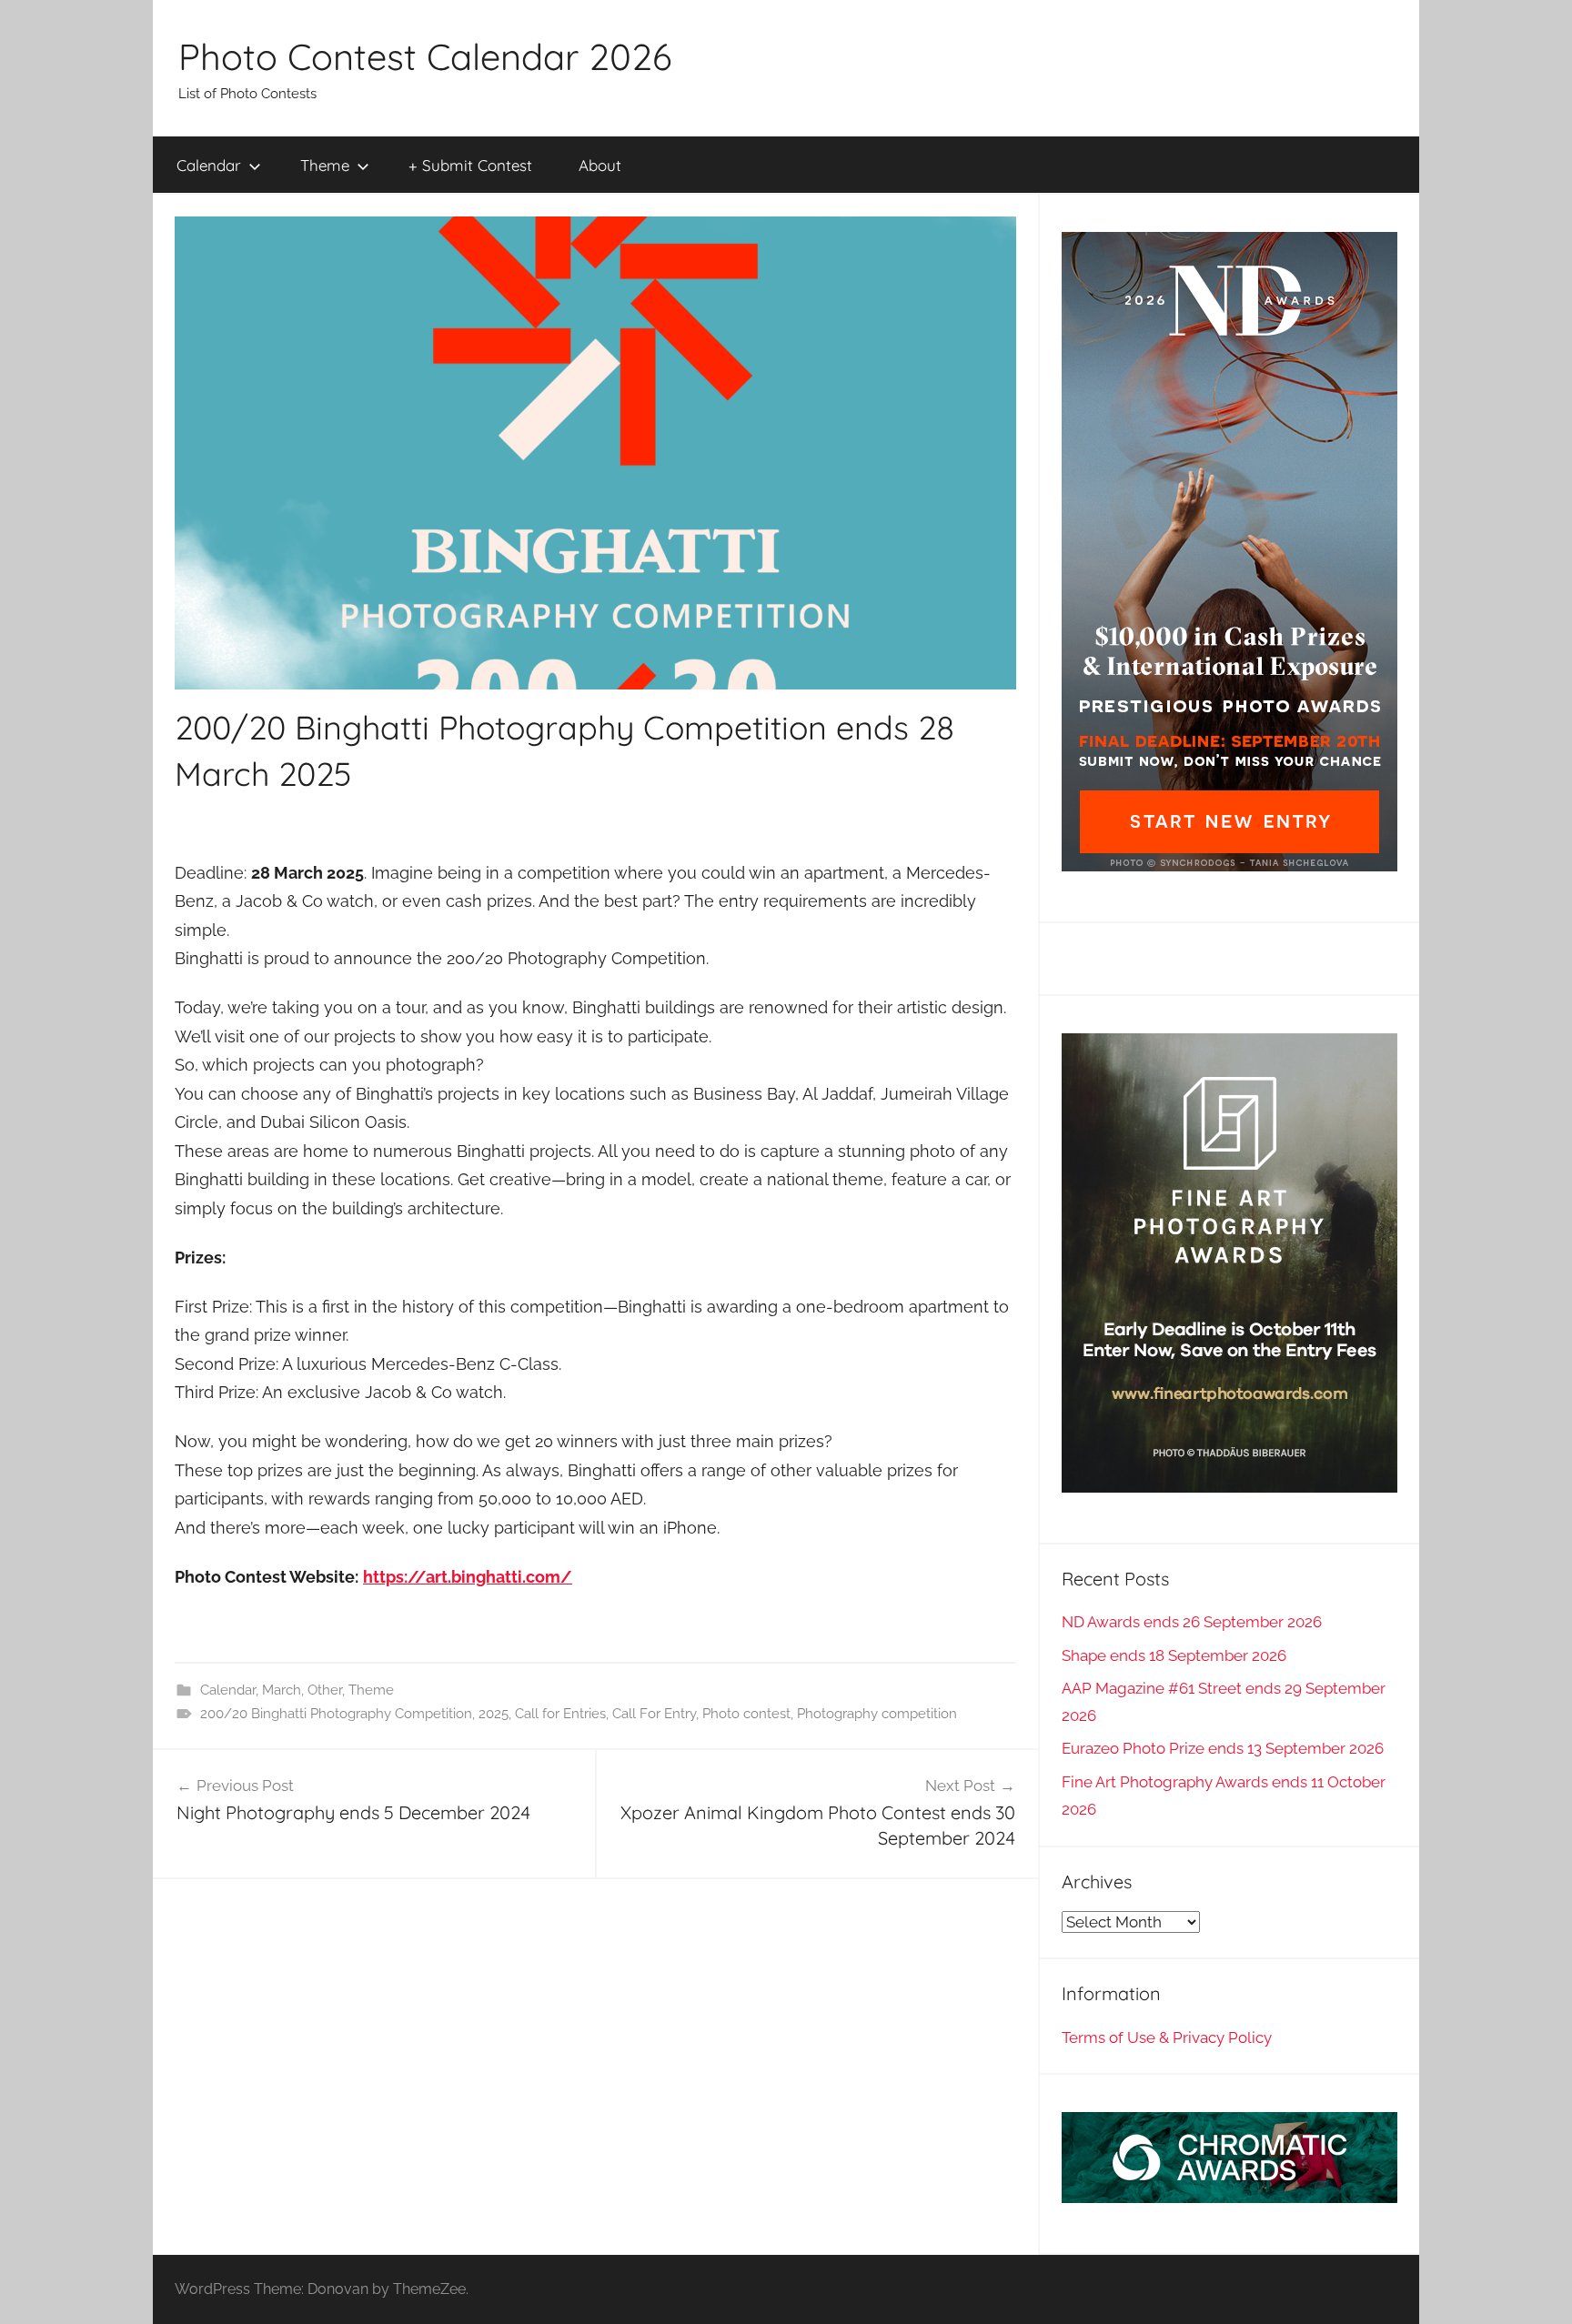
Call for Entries (560, 1714)
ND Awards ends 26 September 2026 (1192, 1622)
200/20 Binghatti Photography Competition (336, 1714)
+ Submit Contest (470, 165)
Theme (325, 165)
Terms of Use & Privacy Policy (1167, 2037)
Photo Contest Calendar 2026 (425, 56)
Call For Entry (654, 1714)
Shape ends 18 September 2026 (1174, 1655)
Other (325, 1690)
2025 (494, 1714)
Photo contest (746, 1714)
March (282, 1690)
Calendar (209, 165)
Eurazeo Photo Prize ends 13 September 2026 (1223, 1748)
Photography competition (877, 1714)
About (600, 165)
